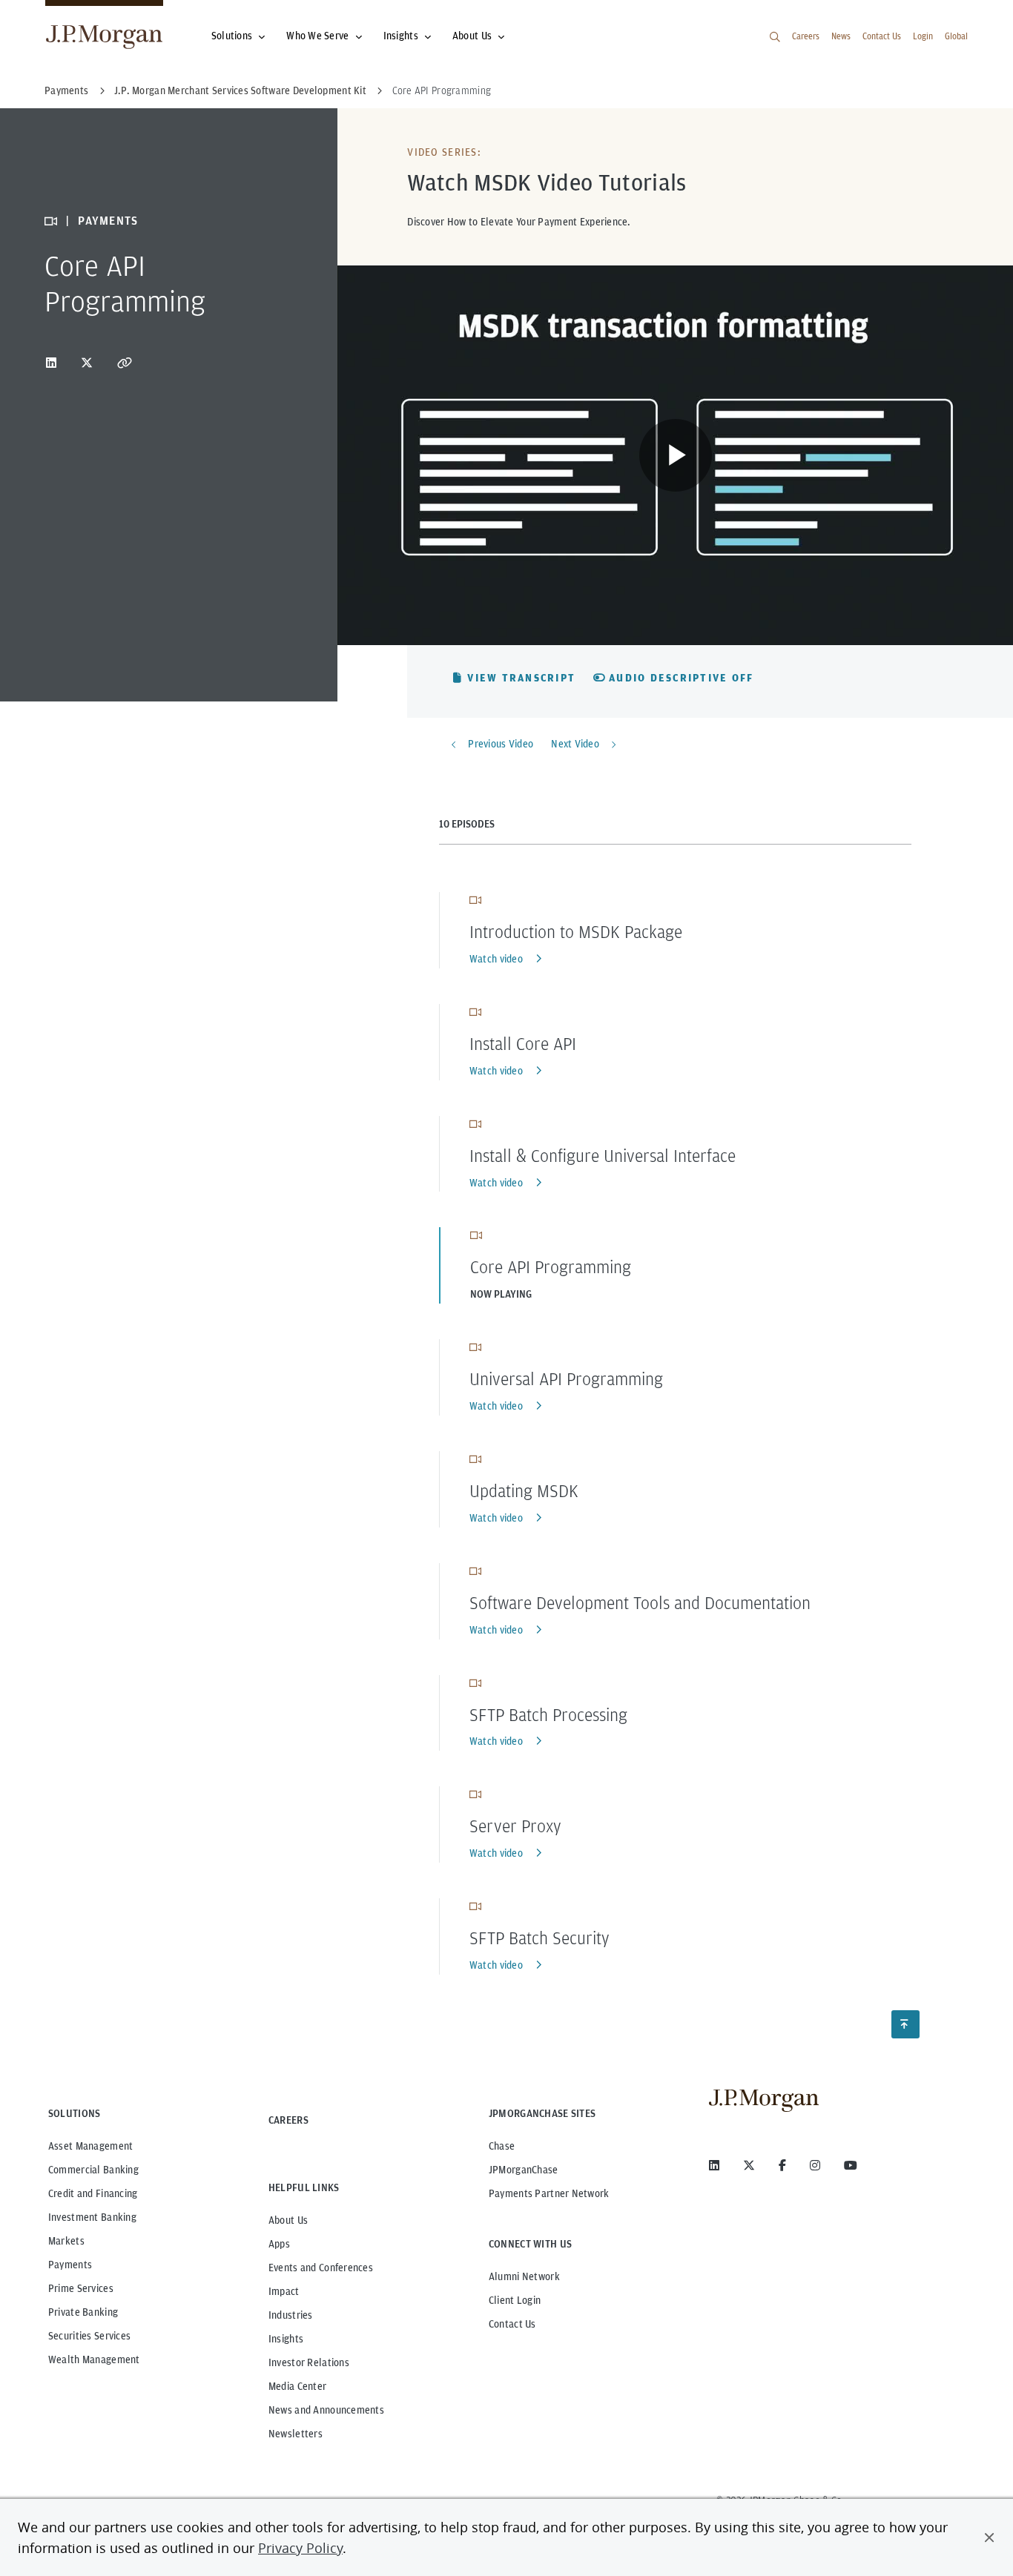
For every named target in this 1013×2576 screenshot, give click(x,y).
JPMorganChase (524, 2170)
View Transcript (521, 678)
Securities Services (89, 2336)
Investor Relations (309, 2362)
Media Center (297, 2386)
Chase (502, 2146)
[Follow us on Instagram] (815, 2165)
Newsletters (296, 2434)
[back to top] (905, 2024)
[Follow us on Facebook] (782, 2165)
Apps (279, 2244)
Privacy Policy (300, 2548)
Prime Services (81, 2288)
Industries (291, 2315)
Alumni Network (524, 2276)
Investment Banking (92, 2217)
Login (923, 36)
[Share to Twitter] (87, 363)
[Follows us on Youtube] (851, 2165)
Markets (66, 2241)
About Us (472, 36)
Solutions (232, 36)
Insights (401, 36)
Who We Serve (317, 36)
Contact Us (882, 36)
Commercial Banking (93, 2170)
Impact (284, 2291)
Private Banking (83, 2312)
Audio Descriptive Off (681, 678)
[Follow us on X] (749, 2165)
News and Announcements (326, 2410)
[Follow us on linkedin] (714, 2165)
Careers (806, 36)
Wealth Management (94, 2359)
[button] (989, 2537)
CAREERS (288, 2120)
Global (956, 36)
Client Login (515, 2300)
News (841, 36)
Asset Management (90, 2146)
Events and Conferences (321, 2268)
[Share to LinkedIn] (51, 363)
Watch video (496, 959)
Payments (70, 2265)
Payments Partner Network (549, 2193)
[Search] (775, 37)
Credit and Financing (93, 2193)
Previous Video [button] (501, 744)
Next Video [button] (575, 744)
